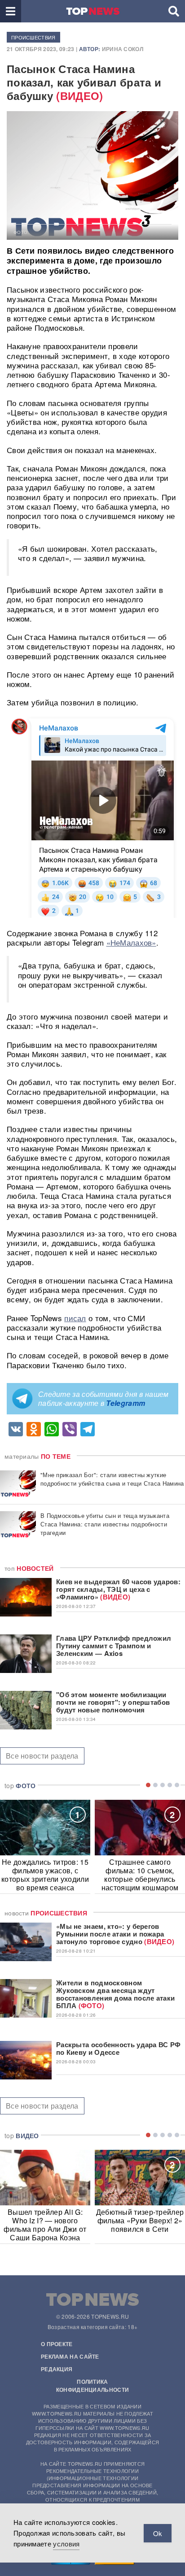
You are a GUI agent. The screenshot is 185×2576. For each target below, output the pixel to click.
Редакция (57, 2369)
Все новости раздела (42, 1756)
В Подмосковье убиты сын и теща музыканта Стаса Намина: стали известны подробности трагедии (105, 1524)
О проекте (57, 2344)
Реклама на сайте (70, 2356)
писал (75, 1318)
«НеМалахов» (131, 942)
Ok (158, 2533)
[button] (11, 11)
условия (66, 2544)
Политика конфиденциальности (92, 2386)
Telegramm (126, 1403)
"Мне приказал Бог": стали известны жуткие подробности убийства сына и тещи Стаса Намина (112, 1479)
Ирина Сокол (123, 49)
